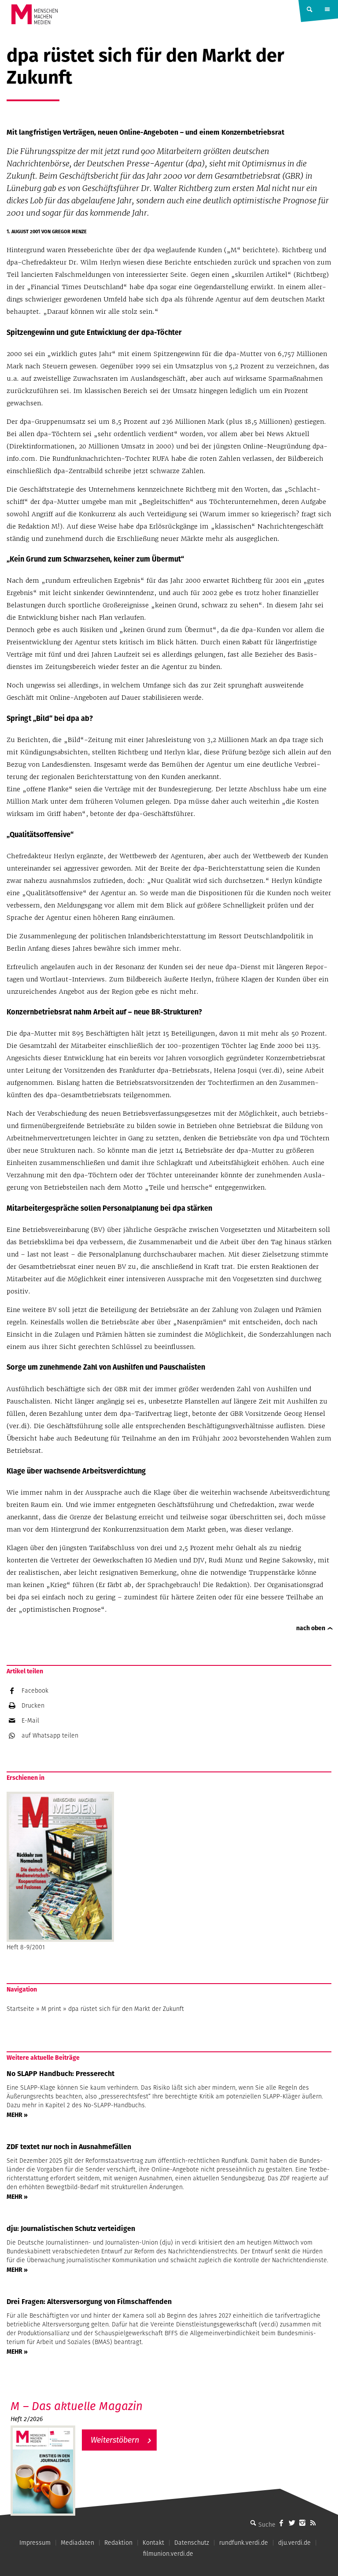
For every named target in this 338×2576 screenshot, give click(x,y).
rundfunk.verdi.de (244, 2543)
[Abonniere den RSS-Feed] (313, 2523)
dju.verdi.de (294, 2543)
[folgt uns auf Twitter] (292, 2523)
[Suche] (253, 2523)
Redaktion (118, 2543)
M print (51, 2009)
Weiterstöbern (115, 2440)
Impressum (35, 2543)
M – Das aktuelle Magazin (77, 2406)
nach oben (311, 1628)
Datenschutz (192, 2543)
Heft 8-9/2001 (26, 1947)
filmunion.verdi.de (168, 2554)
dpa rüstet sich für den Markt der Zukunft (126, 2009)
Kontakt (153, 2543)
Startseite (20, 2009)
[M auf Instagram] (302, 2523)
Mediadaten (77, 2543)
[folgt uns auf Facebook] (281, 2523)
